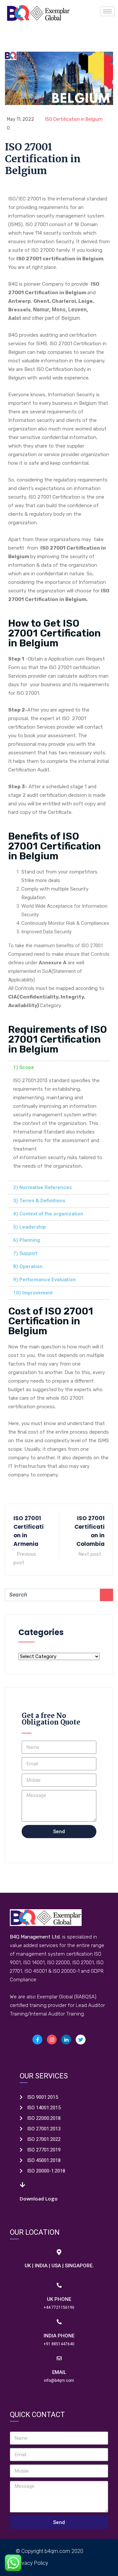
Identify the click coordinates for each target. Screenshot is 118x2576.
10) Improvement (33, 1293)
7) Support (25, 1253)
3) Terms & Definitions (39, 1201)
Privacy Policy (32, 2563)
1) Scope (24, 1067)
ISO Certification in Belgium (74, 119)
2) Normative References (42, 1187)
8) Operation (28, 1266)
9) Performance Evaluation (44, 1280)
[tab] (59, 1067)
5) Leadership (29, 1227)
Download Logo (39, 2199)
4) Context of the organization (48, 1214)
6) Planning (27, 1240)
